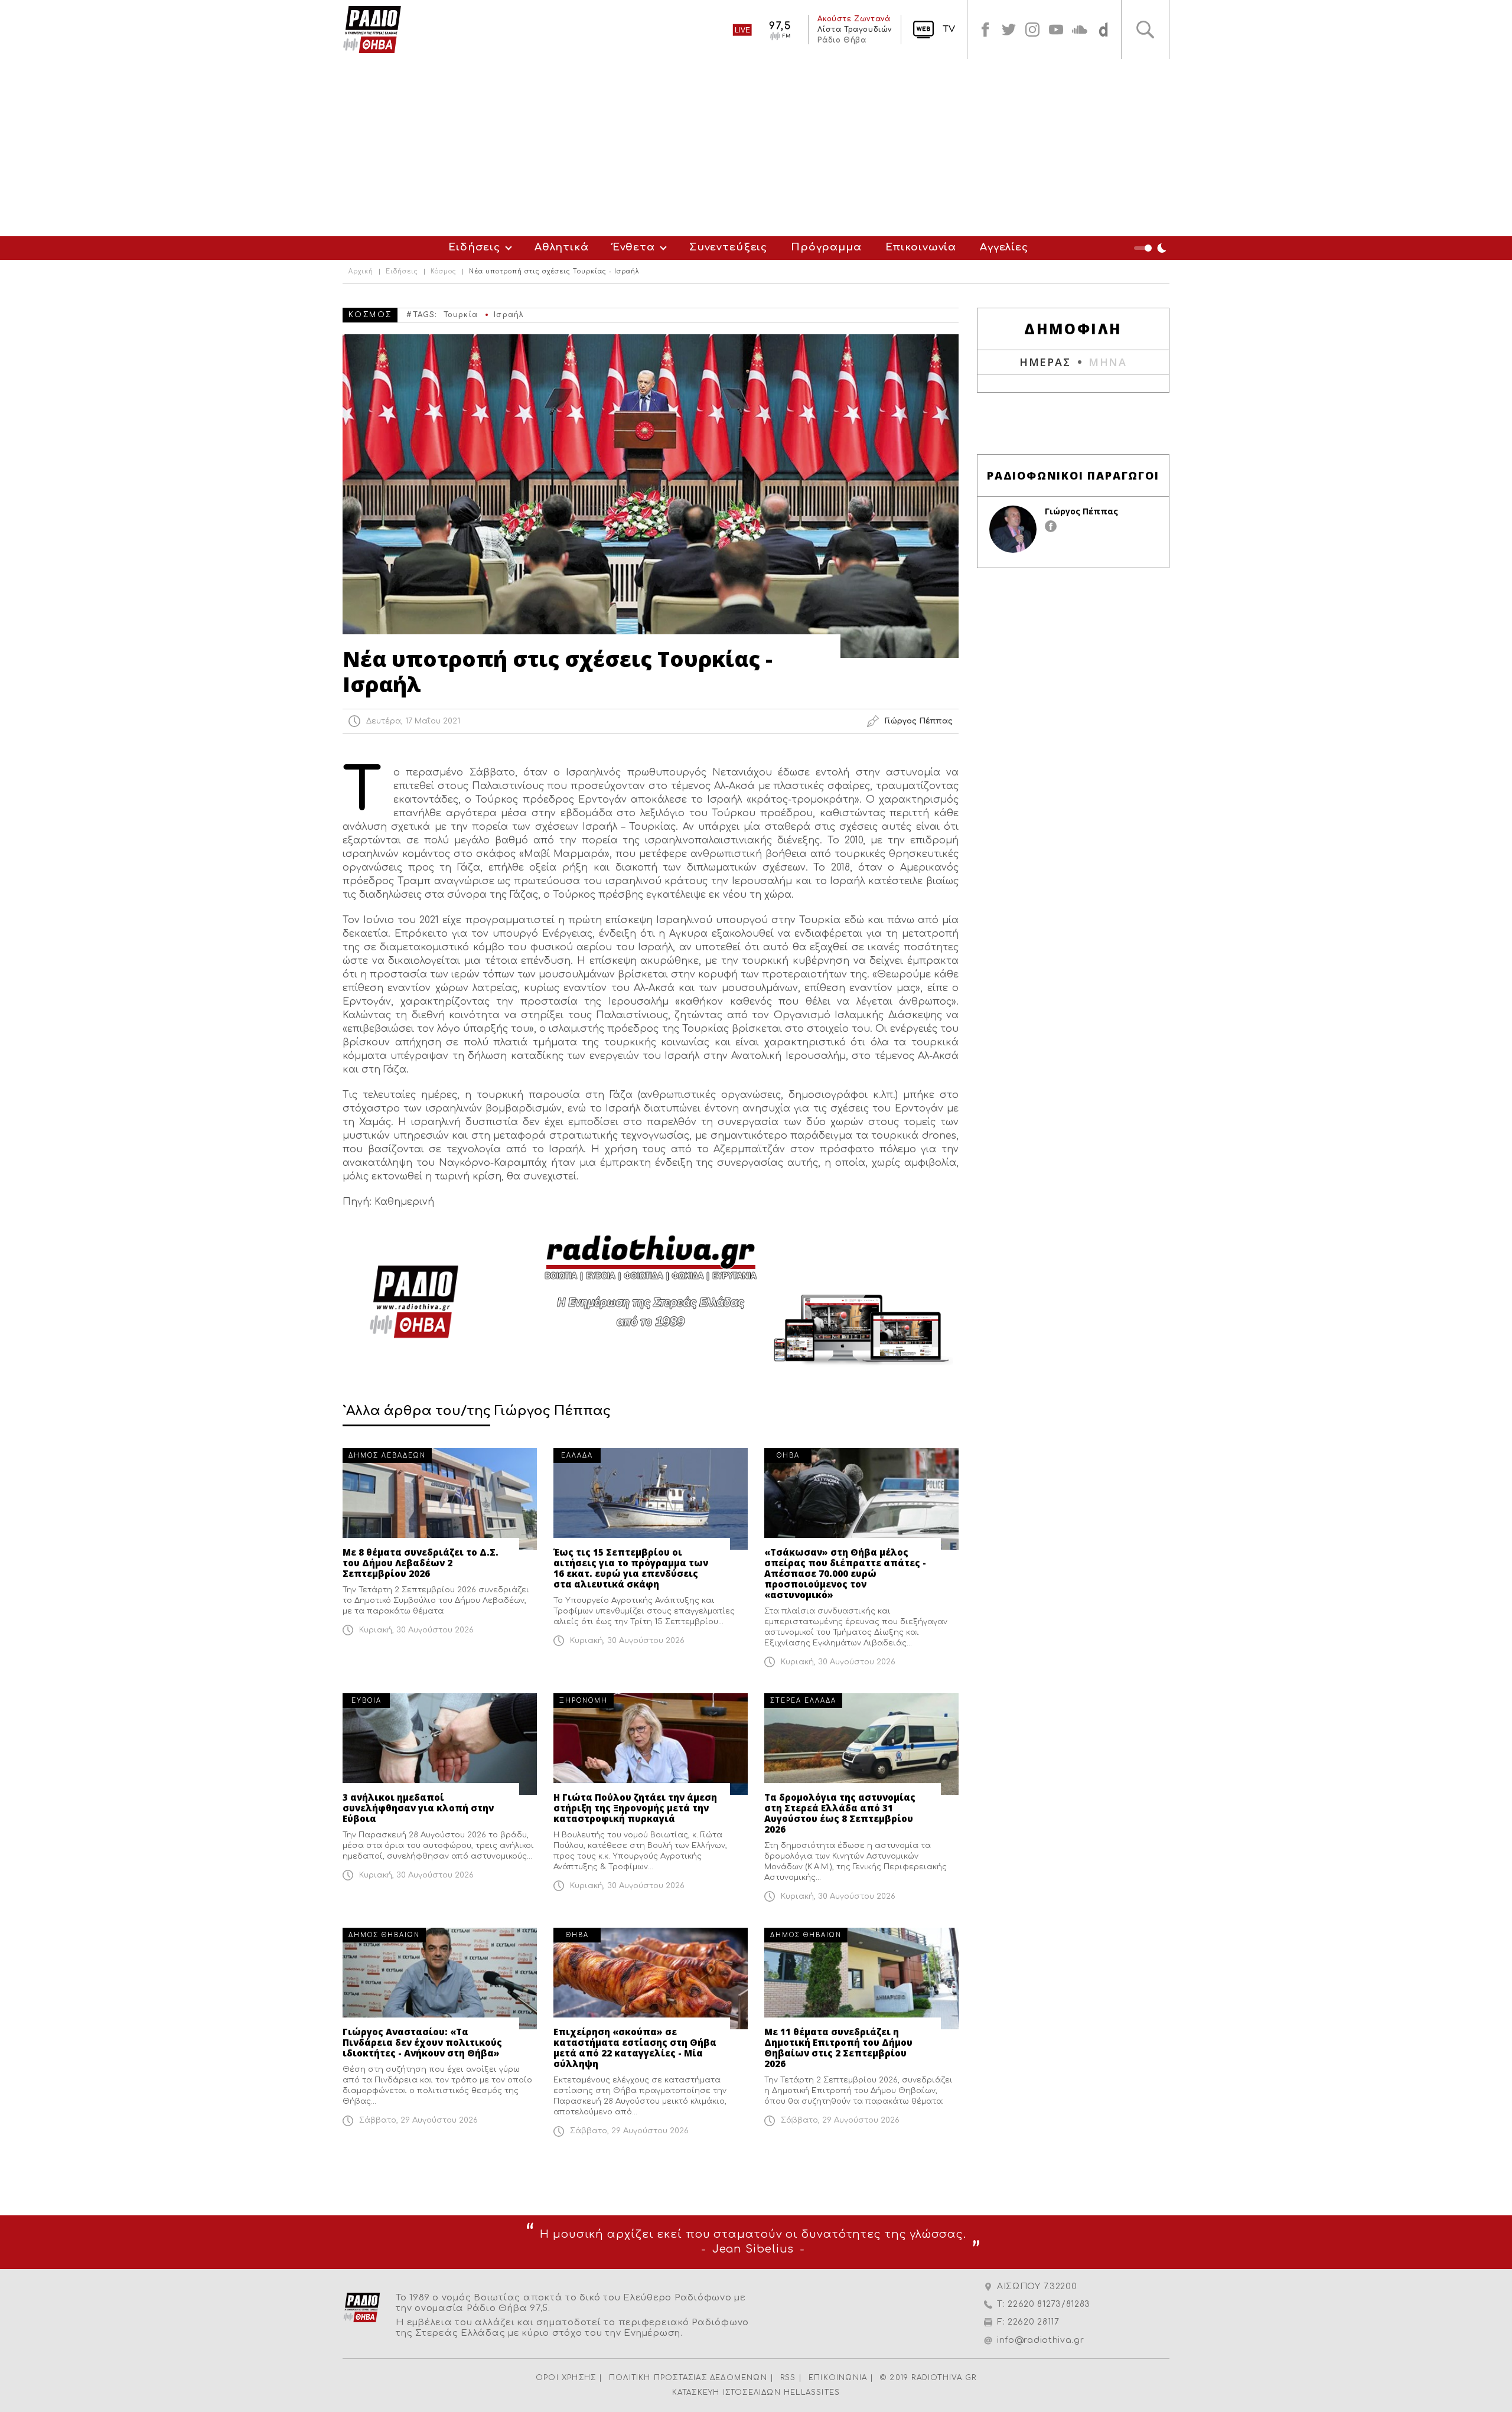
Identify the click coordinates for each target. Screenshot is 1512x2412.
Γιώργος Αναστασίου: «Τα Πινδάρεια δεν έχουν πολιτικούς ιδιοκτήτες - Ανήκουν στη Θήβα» (422, 2042)
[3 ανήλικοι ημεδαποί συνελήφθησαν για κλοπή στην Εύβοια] (440, 1744)
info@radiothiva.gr (1041, 2340)
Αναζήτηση (1145, 30)
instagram (1032, 30)
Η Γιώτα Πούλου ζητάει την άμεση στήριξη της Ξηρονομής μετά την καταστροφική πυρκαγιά (635, 1808)
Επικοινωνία (921, 247)
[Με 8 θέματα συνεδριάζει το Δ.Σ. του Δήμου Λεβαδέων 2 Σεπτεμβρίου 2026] (440, 1499)
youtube (1056, 30)
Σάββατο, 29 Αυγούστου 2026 (418, 2120)
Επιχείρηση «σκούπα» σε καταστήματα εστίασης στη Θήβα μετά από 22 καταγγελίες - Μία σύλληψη (635, 2048)
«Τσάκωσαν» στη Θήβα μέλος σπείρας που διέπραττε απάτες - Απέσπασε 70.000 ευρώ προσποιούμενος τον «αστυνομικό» (845, 1573)
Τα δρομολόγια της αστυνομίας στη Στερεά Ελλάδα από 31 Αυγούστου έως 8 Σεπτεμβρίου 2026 (840, 1813)
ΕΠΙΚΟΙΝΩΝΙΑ (838, 2378)
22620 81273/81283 (1049, 2304)
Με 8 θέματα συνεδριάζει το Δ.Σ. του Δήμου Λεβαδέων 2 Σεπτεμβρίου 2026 (421, 1563)
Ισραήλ (509, 315)
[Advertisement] (756, 148)
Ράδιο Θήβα (842, 40)
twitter (1009, 30)
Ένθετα (634, 247)
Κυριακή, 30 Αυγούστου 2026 (416, 1630)
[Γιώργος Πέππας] (1013, 529)
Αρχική (361, 272)
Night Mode (1152, 248)
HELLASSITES (812, 2393)
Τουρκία (461, 315)
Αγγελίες (1004, 247)
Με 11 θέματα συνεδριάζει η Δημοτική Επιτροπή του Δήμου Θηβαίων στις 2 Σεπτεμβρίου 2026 (838, 2048)
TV (949, 29)
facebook (985, 30)
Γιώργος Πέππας (1081, 511)
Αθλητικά (562, 247)
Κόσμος (444, 272)
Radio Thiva (372, 30)
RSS (788, 2378)
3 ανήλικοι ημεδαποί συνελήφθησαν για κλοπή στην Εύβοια (418, 1808)
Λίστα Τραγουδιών (855, 30)
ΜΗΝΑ (1108, 362)
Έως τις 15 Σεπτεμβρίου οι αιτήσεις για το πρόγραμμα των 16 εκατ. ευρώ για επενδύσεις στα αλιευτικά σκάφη (631, 1568)
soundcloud (1080, 30)
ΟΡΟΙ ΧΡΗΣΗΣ (566, 2378)
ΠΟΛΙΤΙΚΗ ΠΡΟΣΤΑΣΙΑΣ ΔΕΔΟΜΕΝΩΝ (688, 2378)
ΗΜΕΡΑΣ (1045, 362)
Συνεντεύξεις (728, 247)
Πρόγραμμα (826, 247)
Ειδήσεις (474, 247)
